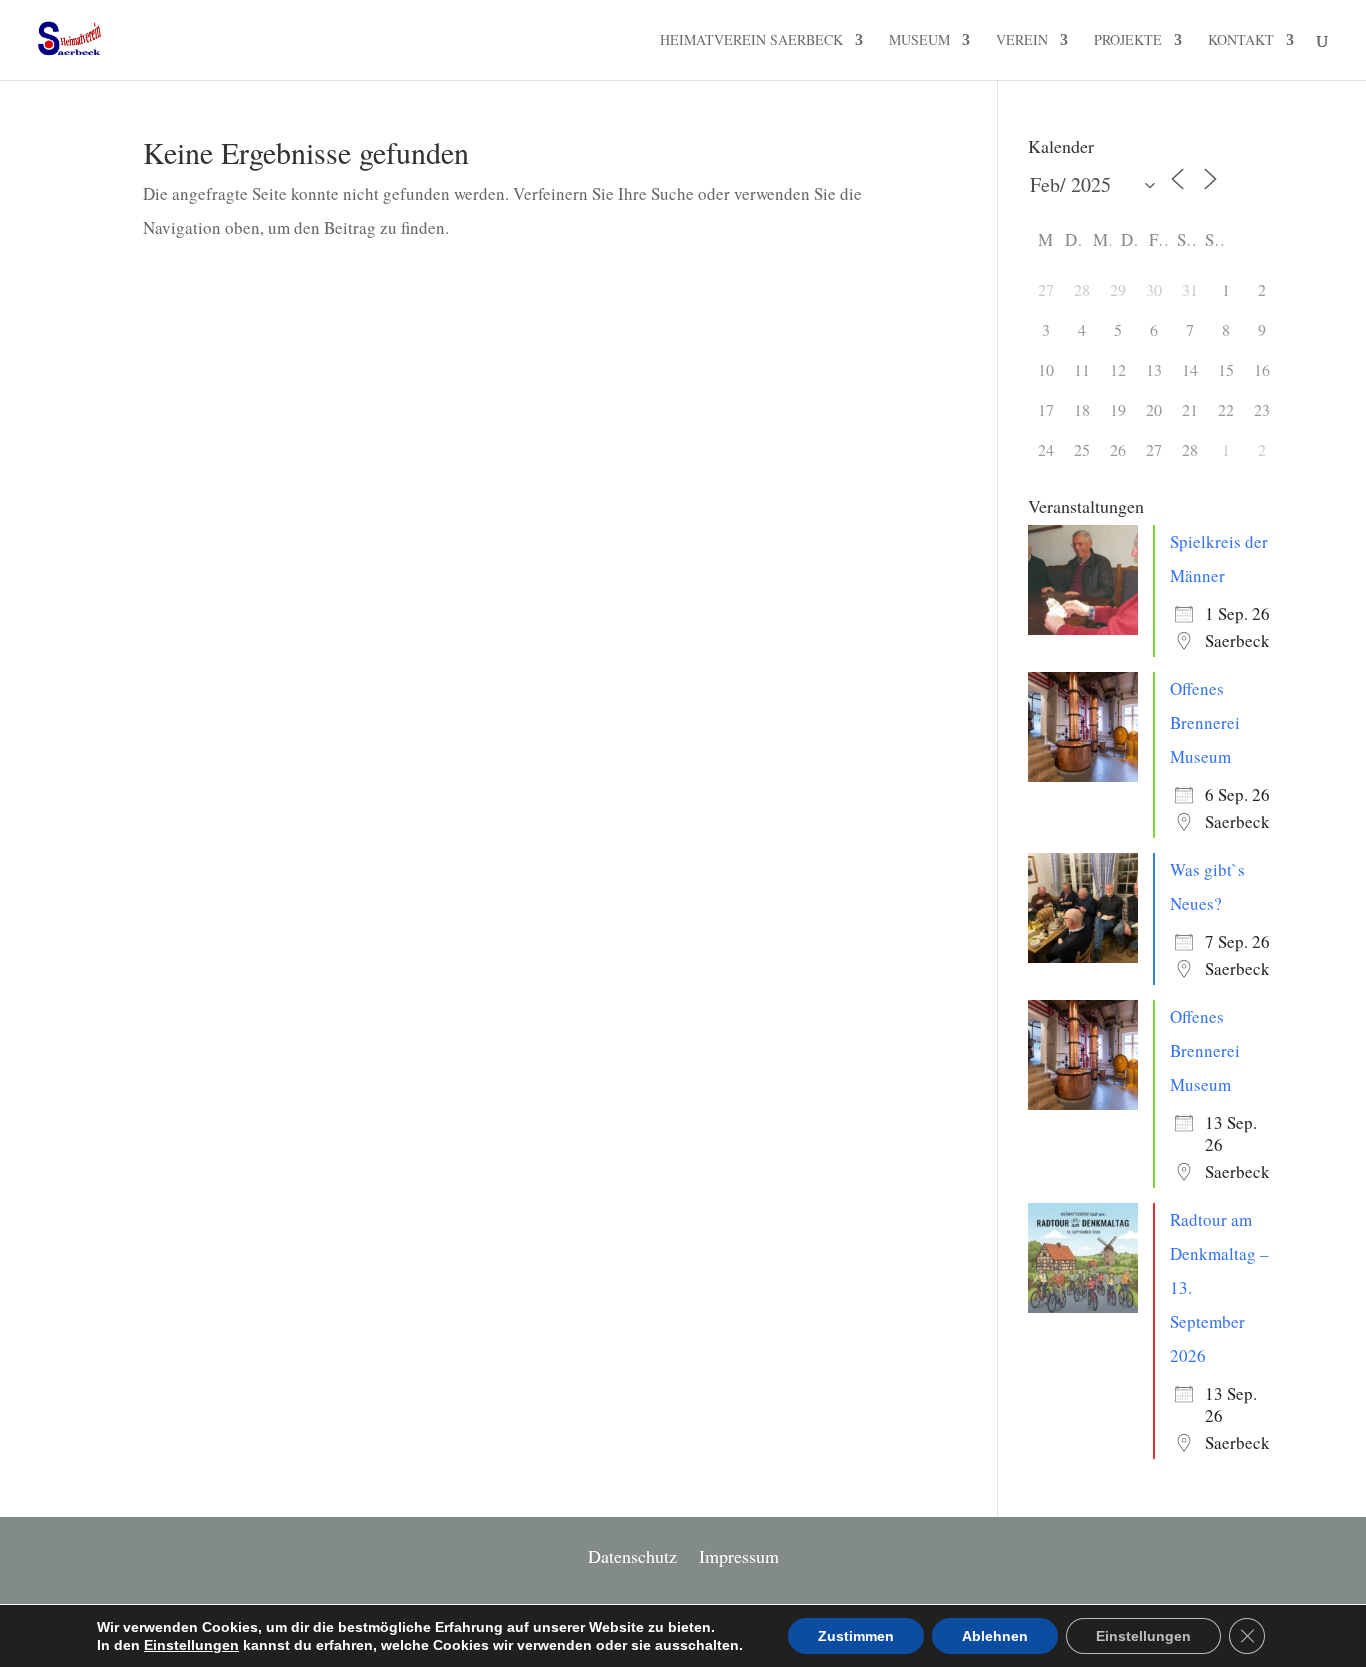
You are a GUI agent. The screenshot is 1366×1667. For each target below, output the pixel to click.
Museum (919, 41)
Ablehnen (995, 1636)
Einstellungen (191, 1645)
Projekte (1128, 41)
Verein (1022, 41)
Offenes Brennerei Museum (1205, 722)
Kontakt (1241, 41)
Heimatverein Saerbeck (751, 41)
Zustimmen (856, 1636)
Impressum (739, 1558)
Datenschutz (632, 1558)
